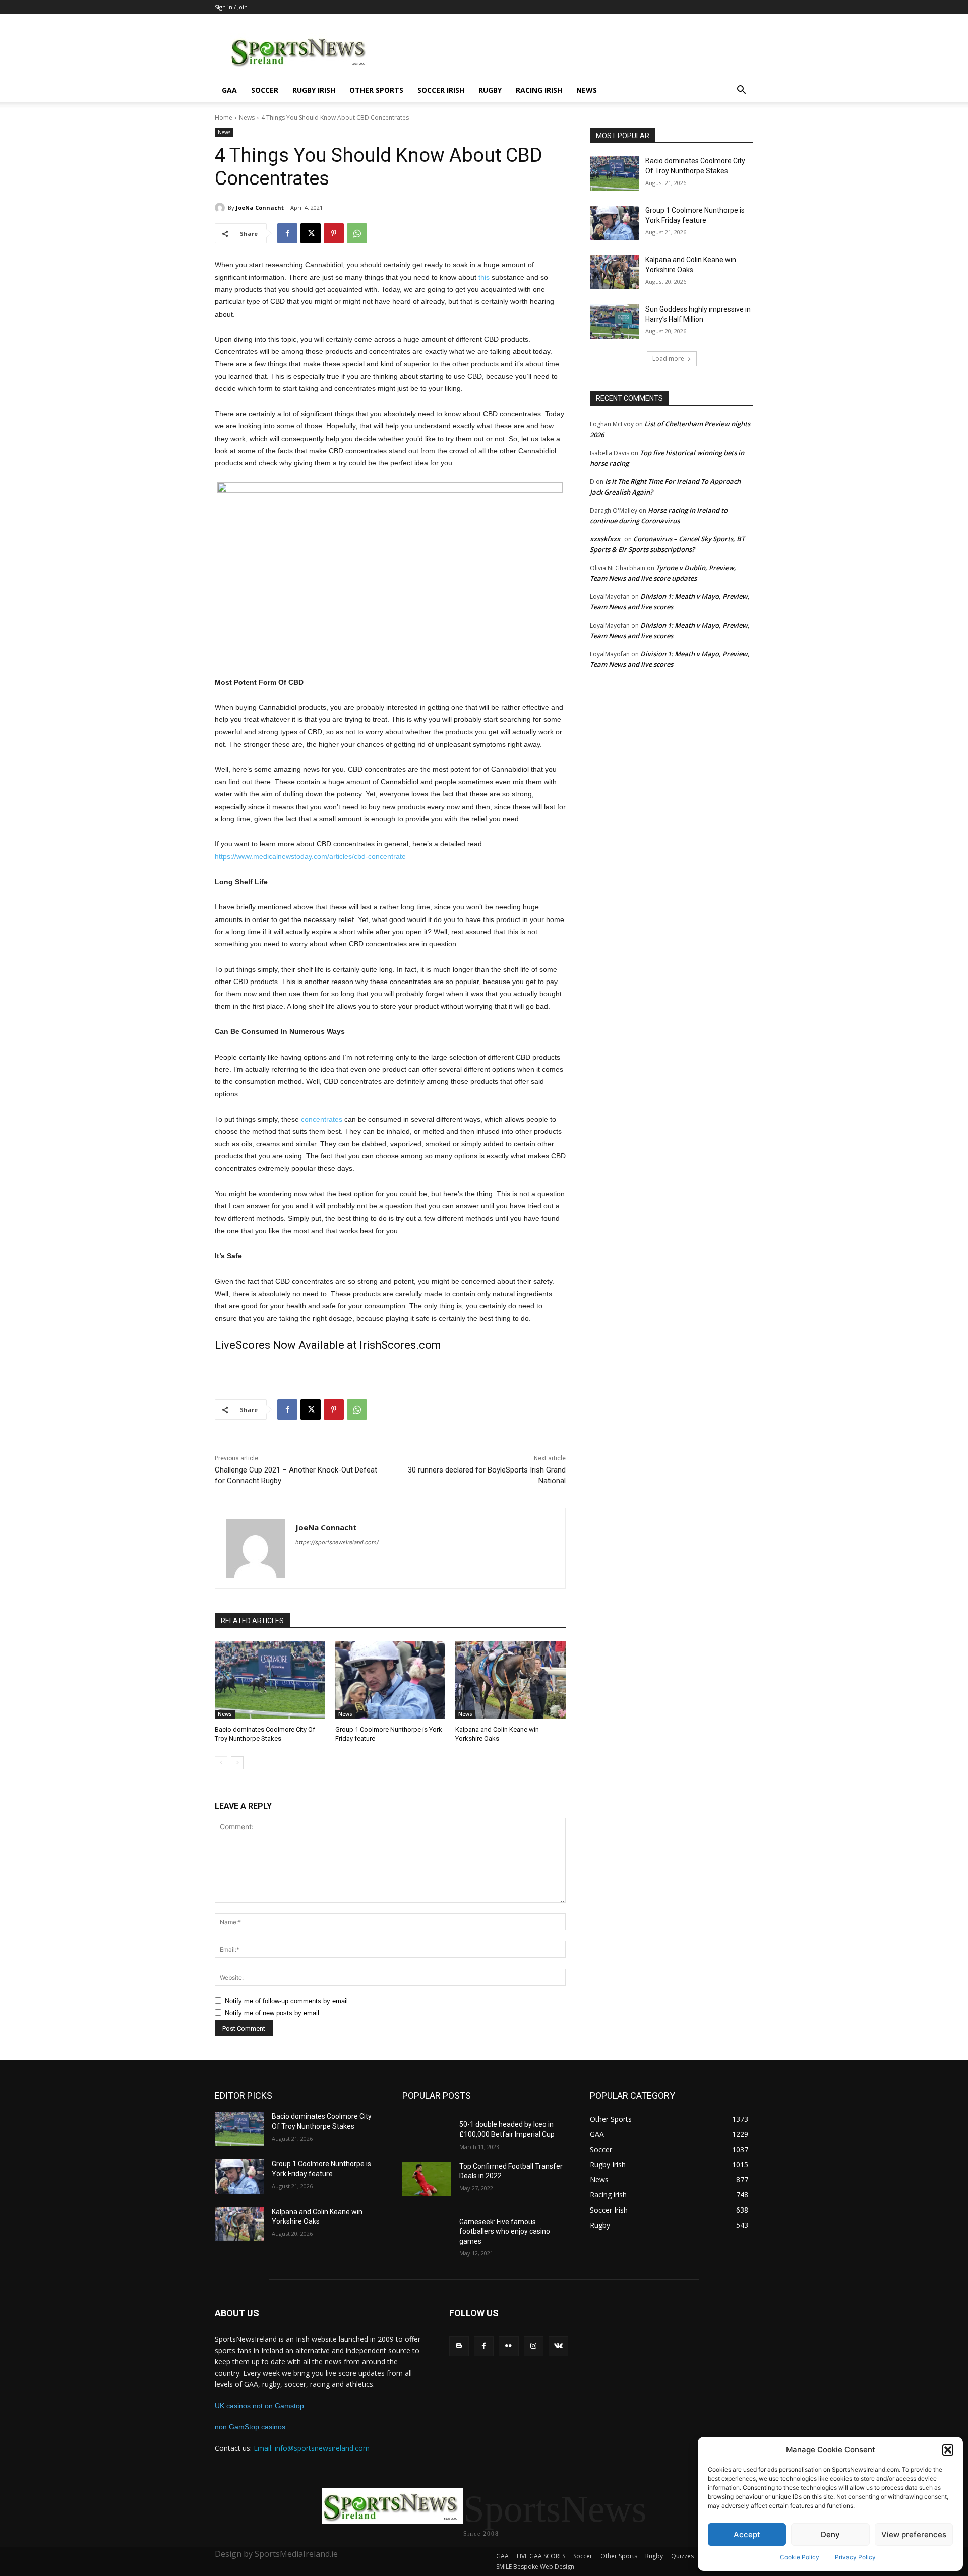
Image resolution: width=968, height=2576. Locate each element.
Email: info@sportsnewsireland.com (312, 2448)
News (587, 90)
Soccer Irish (441, 90)
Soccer (265, 90)
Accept (747, 2534)
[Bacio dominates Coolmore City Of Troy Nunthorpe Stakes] (270, 1680)
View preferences (914, 2534)
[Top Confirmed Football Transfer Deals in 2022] (427, 2179)
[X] (311, 233)
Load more (668, 359)
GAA (229, 90)
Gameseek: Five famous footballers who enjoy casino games (505, 2231)
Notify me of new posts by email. (273, 2013)
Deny (830, 2534)
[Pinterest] (334, 233)
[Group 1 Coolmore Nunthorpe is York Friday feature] (390, 1680)
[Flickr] (508, 2346)
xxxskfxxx (605, 539)
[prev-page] (221, 1763)
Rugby (490, 90)
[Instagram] (534, 2346)
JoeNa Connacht (260, 207)
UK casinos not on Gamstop (259, 2406)
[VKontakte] (558, 2346)
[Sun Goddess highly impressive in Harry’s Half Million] (614, 322)
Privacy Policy (855, 2557)
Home (224, 118)
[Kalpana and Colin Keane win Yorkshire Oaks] (510, 1680)
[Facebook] (287, 233)
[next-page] (237, 1763)
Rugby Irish (314, 90)
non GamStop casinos (250, 2427)
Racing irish (539, 90)
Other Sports (376, 90)
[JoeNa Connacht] (221, 208)
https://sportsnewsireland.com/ (337, 1542)
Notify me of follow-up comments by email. (287, 2001)
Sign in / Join (231, 7)
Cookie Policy (800, 2557)
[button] (948, 2450)
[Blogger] (459, 2346)
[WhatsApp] (357, 233)
